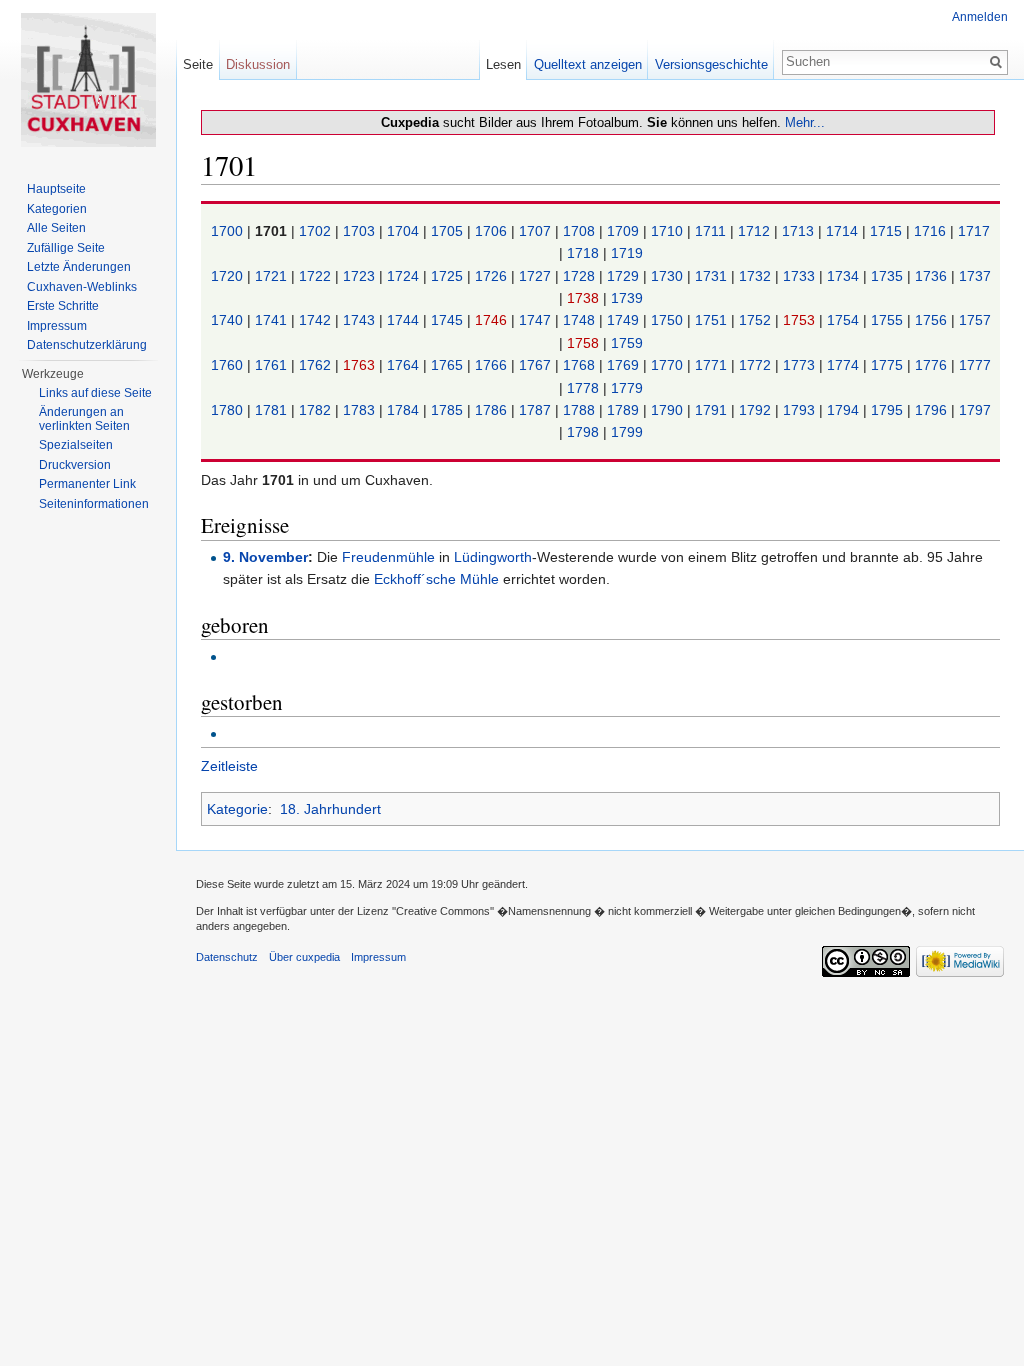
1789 (625, 410)
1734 (845, 276)
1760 (229, 365)
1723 (361, 276)
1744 (405, 320)
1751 (713, 320)
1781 (273, 410)
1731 (713, 276)
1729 (625, 276)
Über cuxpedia (304, 957)
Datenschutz (227, 957)
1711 (712, 231)
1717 (974, 231)
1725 (449, 276)
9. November (265, 557)
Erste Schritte (63, 306)
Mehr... (805, 122)
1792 (757, 410)
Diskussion (258, 64)
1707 (537, 231)
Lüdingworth (493, 557)
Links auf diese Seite (95, 393)
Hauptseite (56, 189)
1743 (361, 320)
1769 (625, 365)
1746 (493, 320)
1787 (537, 410)
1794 (845, 410)
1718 (585, 253)
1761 (273, 365)
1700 (229, 231)
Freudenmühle (388, 557)
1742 (317, 320)
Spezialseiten (76, 445)
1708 (581, 231)
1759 (627, 343)
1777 (975, 365)
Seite (198, 64)
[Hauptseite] (88, 80)
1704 (405, 231)
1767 (537, 365)
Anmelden (980, 17)
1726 (493, 276)
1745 (449, 320)
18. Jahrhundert (330, 809)
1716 (932, 231)
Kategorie (237, 809)
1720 (229, 276)
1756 (933, 320)
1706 (493, 231)
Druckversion (75, 465)
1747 (537, 320)
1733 (801, 276)
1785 (449, 410)
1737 (975, 276)
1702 (317, 231)
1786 (493, 410)
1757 (975, 320)
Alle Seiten (56, 228)
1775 (889, 365)
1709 (625, 231)
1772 (757, 365)
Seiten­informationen (94, 504)
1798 (585, 432)
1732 (757, 276)
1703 (361, 231)
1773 (801, 365)
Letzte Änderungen (79, 267)
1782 (317, 410)
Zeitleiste (229, 766)
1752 (757, 320)
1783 (361, 410)
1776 (933, 365)
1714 (844, 231)
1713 (800, 231)
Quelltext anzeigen (588, 64)
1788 (581, 410)
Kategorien (57, 209)
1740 (229, 320)
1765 (449, 365)
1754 (845, 320)
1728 (581, 276)
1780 (229, 410)
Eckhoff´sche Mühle (436, 579)
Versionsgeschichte (711, 64)
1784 (405, 410)
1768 (581, 365)
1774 (845, 365)
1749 (625, 320)
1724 (405, 276)
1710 (669, 231)
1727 (537, 276)
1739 (627, 298)
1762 (317, 365)
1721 (273, 276)
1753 (801, 320)
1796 (933, 410)
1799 (627, 432)
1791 (713, 410)
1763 (361, 365)
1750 (669, 320)
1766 (493, 365)
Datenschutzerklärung (87, 345)
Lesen (503, 64)
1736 (933, 276)
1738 (585, 298)
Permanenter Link (87, 484)
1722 (317, 276)
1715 (888, 231)
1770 (669, 365)
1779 (627, 388)
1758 (585, 343)
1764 (405, 365)
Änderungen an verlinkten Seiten (84, 419)
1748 (581, 320)
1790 (669, 410)
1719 (627, 253)
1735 (889, 276)
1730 (669, 276)
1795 (889, 410)
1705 (449, 231)
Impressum (57, 326)
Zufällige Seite (66, 248)
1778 (585, 388)
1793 (801, 410)
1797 (975, 410)
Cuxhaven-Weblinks (82, 287)
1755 (889, 320)
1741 (273, 320)
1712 (756, 231)
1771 (713, 365)
